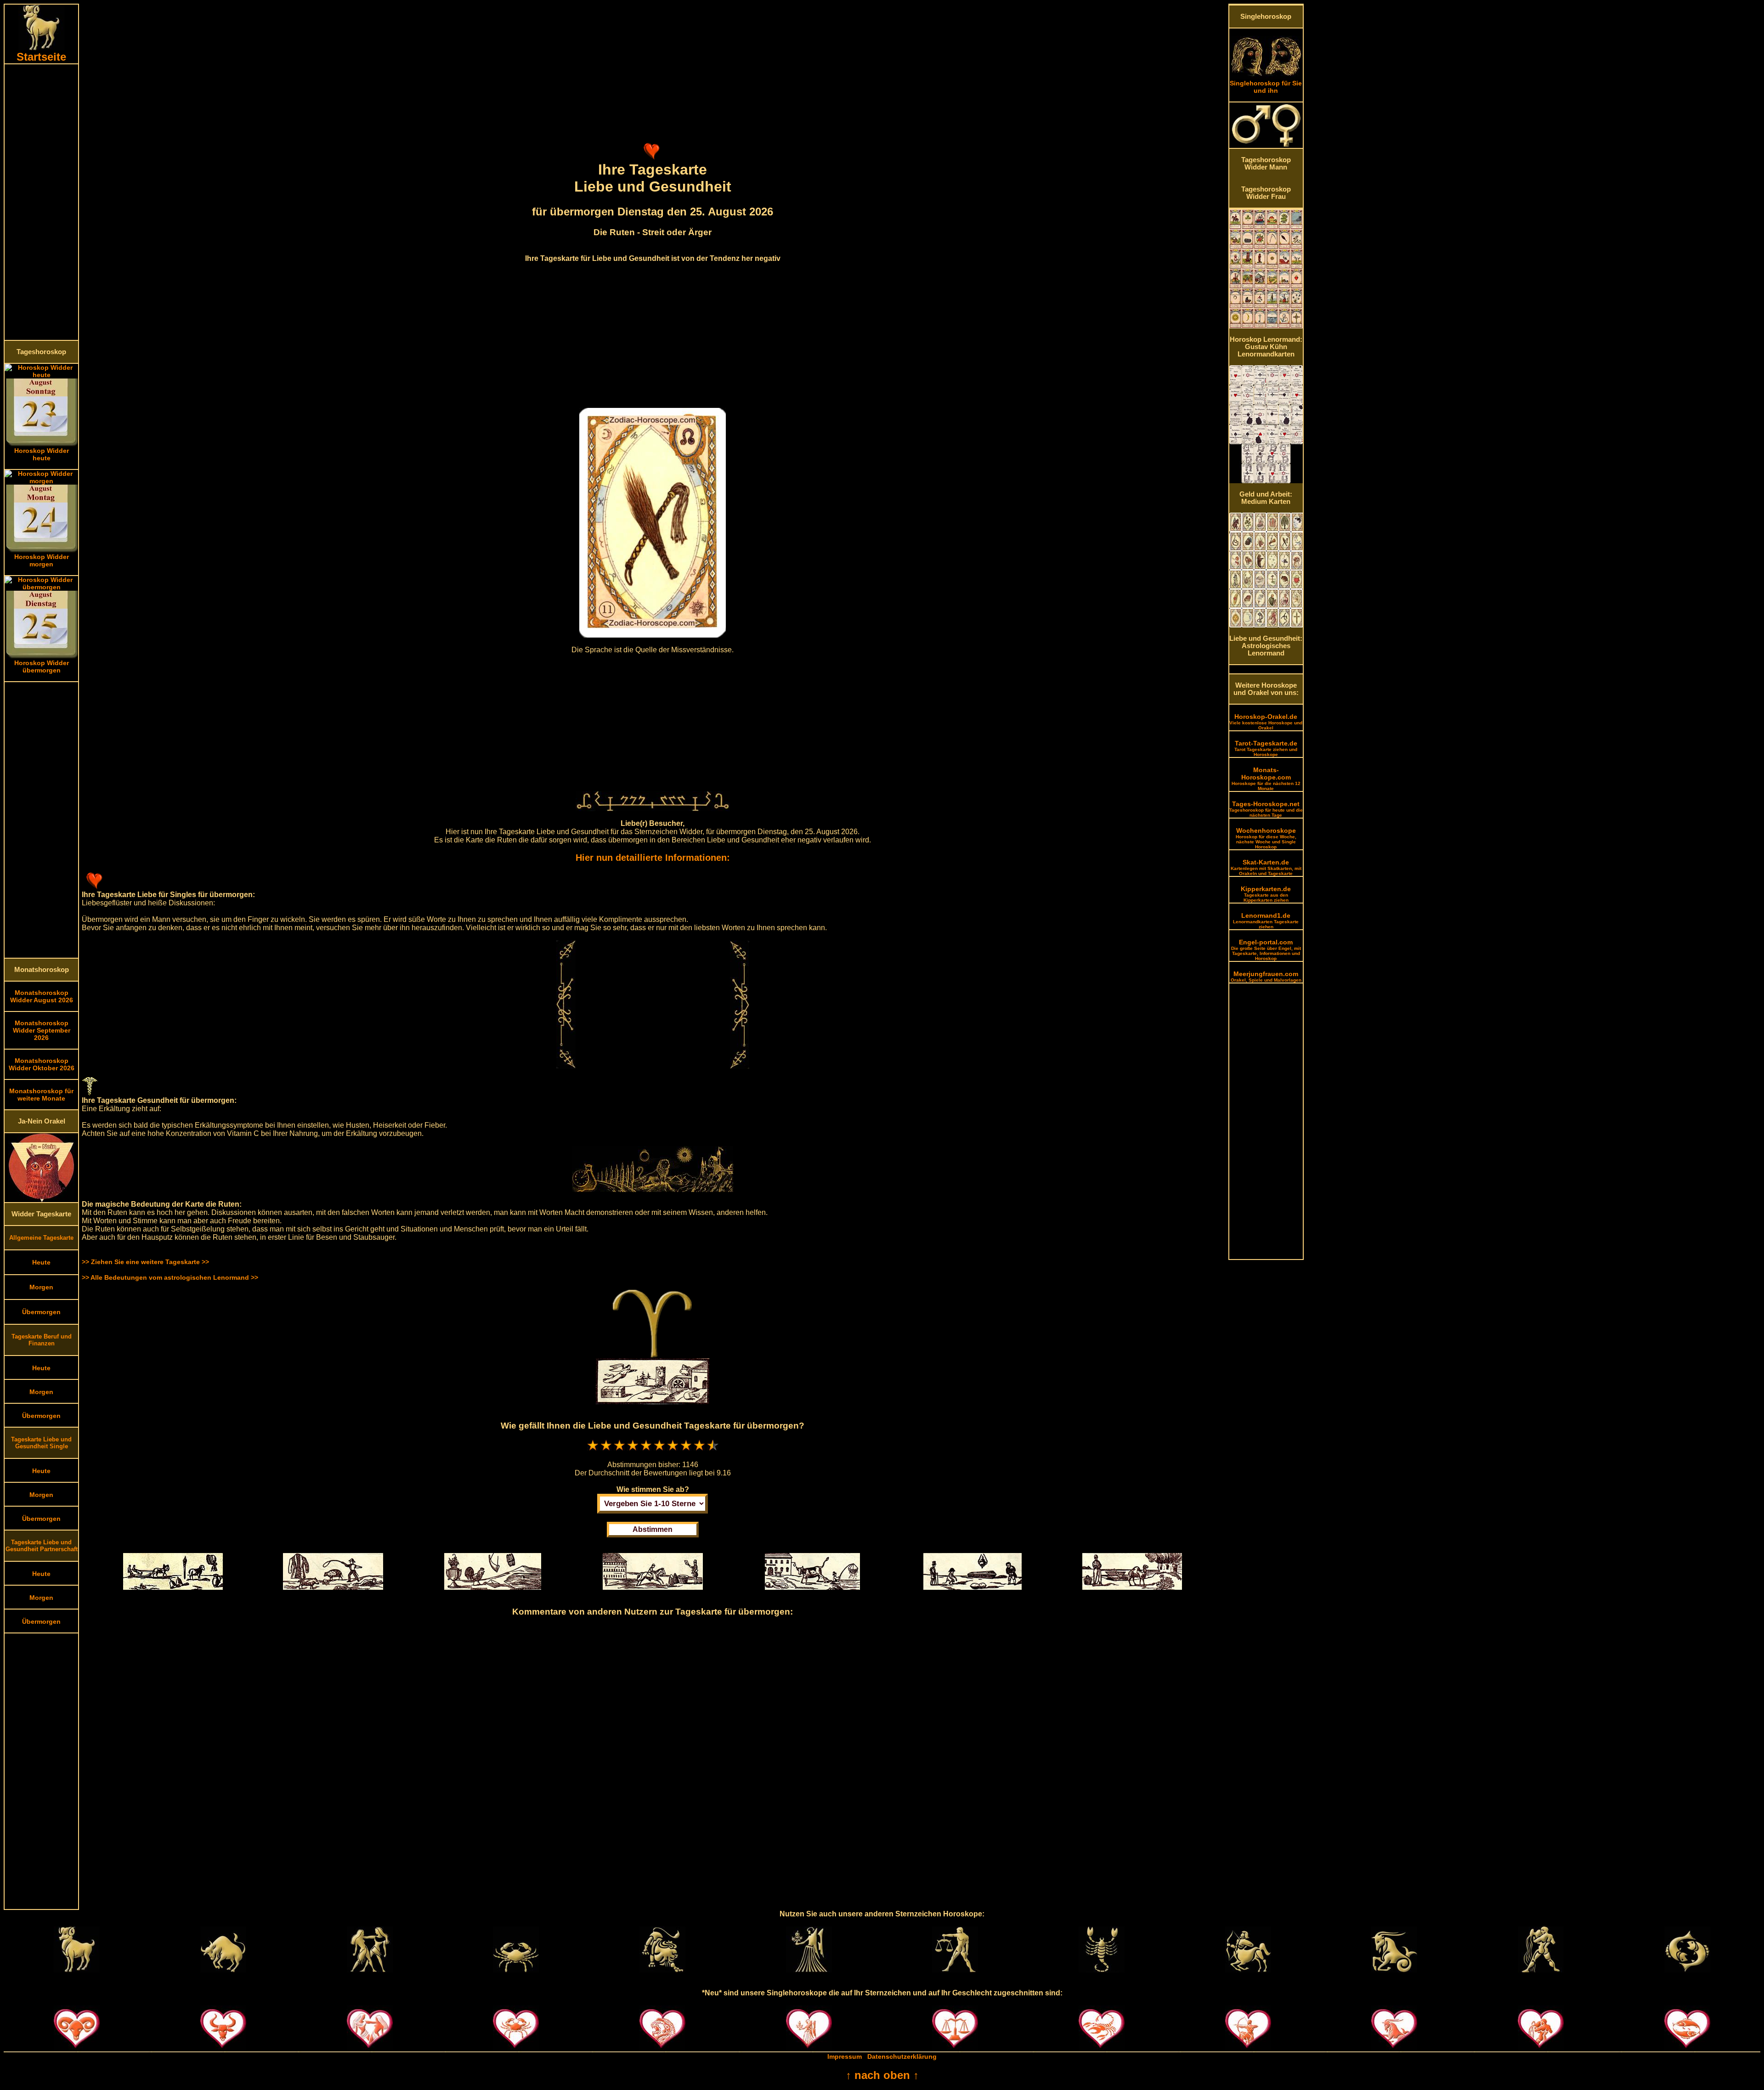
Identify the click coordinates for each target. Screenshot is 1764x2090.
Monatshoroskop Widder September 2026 (42, 1030)
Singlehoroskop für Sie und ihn (1266, 87)
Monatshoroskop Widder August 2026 (42, 996)
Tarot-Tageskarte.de (1266, 748)
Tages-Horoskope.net (1266, 809)
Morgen (41, 1287)
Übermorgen (41, 1312)
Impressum (845, 2056)
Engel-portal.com (1266, 950)
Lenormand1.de (1266, 921)
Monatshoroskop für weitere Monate (41, 1095)
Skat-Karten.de (1266, 867)
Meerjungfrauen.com (1266, 976)
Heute (41, 1262)
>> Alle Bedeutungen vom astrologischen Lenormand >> (170, 1277)
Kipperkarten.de (1266, 894)
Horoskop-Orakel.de (1266, 722)
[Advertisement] (41, 202)
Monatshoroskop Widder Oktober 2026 (42, 1064)
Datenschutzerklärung (902, 2056)
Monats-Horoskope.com (1266, 779)
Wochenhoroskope (1266, 838)
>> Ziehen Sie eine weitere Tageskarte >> (145, 1262)
